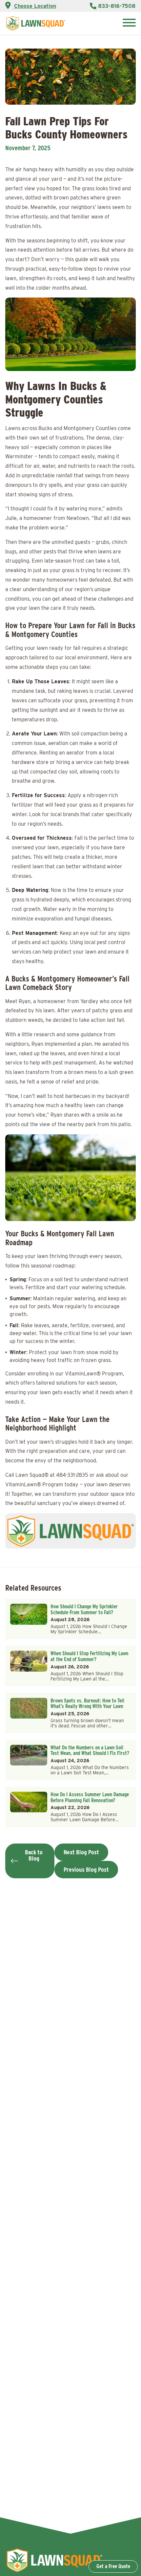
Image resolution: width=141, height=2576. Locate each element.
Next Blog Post (81, 1852)
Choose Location (35, 6)
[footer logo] (54, 2572)
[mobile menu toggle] (129, 23)
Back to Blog (34, 1855)
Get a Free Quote (113, 2566)
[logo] (36, 23)
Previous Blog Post (86, 1870)
